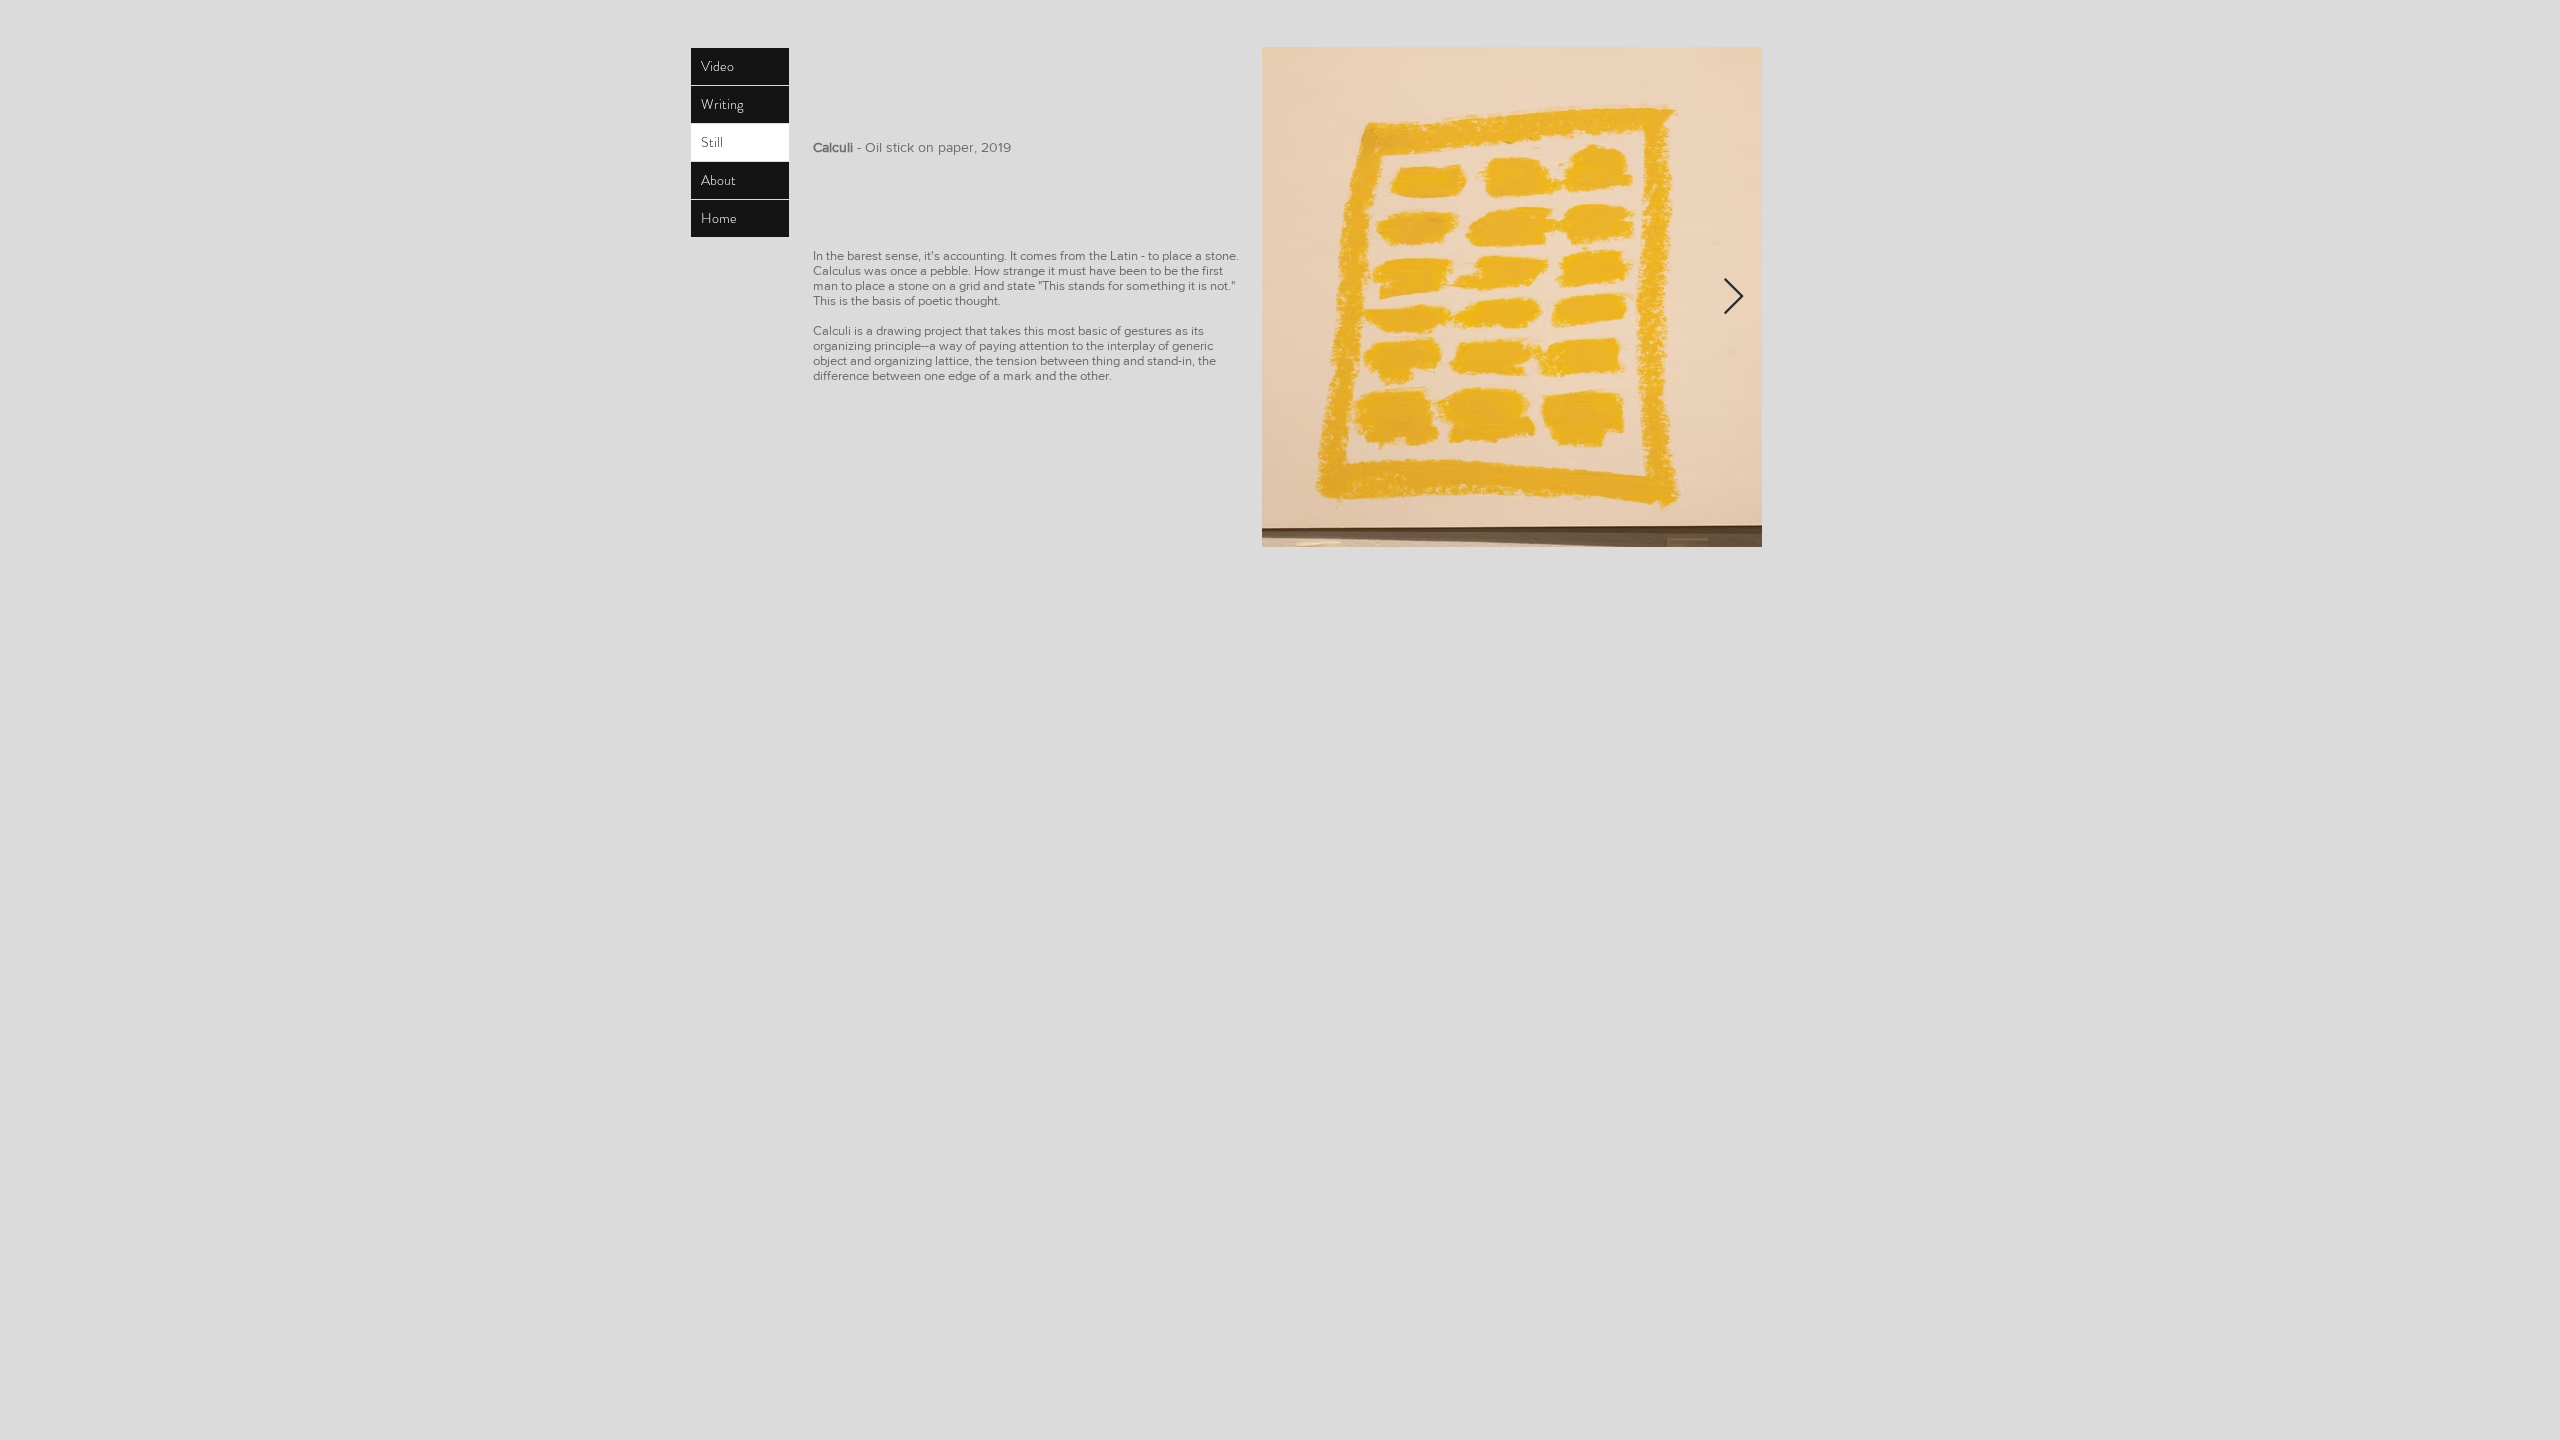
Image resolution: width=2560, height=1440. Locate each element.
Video (717, 66)
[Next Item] (1733, 297)
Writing (722, 104)
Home (719, 218)
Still (712, 142)
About (718, 180)
